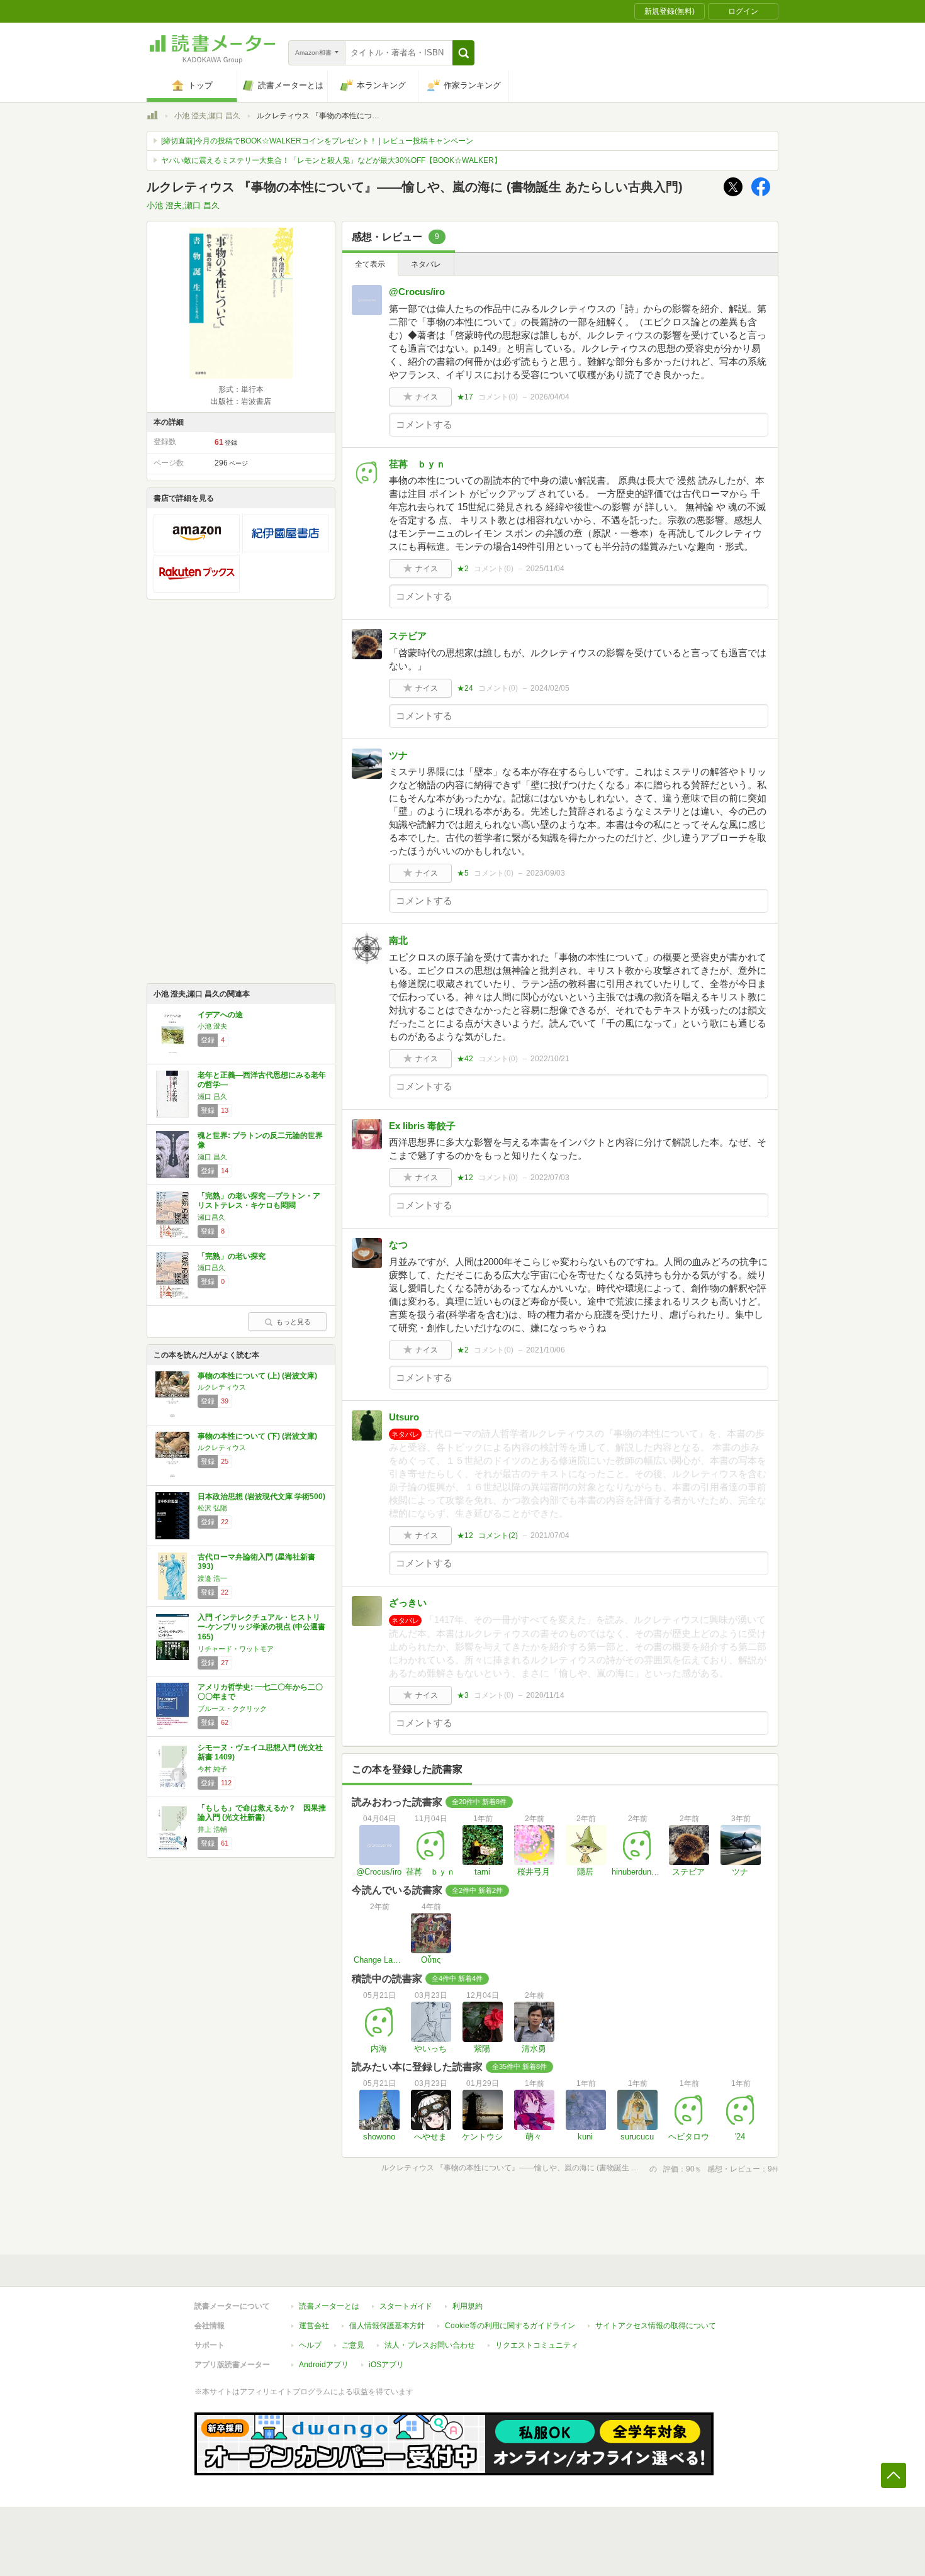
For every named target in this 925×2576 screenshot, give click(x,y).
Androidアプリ (324, 2365)
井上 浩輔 (212, 1829)
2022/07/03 (550, 1178)
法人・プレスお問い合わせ (430, 2345)
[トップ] (152, 117)
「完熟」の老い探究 (232, 1256)
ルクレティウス (222, 1387)
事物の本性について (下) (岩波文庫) (257, 1436)
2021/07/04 (550, 1536)
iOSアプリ (386, 2365)
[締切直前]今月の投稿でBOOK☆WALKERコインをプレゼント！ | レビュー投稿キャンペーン (317, 141)
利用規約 (468, 2306)
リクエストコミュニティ (537, 2345)
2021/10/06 (546, 1350)
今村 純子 (212, 1769)
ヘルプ (310, 2345)
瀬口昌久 (211, 1217)
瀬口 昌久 (212, 1096)
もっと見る (294, 1322)
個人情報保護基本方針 (387, 2326)
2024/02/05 (550, 688)
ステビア (408, 636)
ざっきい (408, 1603)
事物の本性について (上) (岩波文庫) (257, 1376)
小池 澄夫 (212, 1026)
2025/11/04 (545, 569)
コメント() (498, 397)
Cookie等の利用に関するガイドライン (510, 2326)
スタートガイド (406, 2306)
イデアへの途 (220, 1015)
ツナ (398, 755)
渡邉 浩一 (212, 1578)
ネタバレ (426, 264)
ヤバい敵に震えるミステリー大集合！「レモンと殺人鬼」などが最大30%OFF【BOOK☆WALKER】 (331, 160)
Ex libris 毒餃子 (422, 1126)
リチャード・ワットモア (236, 1649)
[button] (463, 53)
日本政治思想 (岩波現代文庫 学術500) (261, 1497)
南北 (398, 940)
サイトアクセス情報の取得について (656, 2326)
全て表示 (370, 264)
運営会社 (314, 2326)
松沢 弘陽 (212, 1508)
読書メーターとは (329, 2306)
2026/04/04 (550, 397)
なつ (398, 1245)
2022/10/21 (550, 1059)
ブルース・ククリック (232, 1709)
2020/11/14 (545, 1695)
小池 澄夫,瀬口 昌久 (207, 116)
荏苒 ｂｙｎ (417, 464)
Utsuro (404, 1417)
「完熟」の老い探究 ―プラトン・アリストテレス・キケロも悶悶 (259, 1201)
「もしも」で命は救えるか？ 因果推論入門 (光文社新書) (262, 1813)
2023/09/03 (546, 873)
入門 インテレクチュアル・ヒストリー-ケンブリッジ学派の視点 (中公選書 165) (261, 1627)
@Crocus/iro (417, 292)
